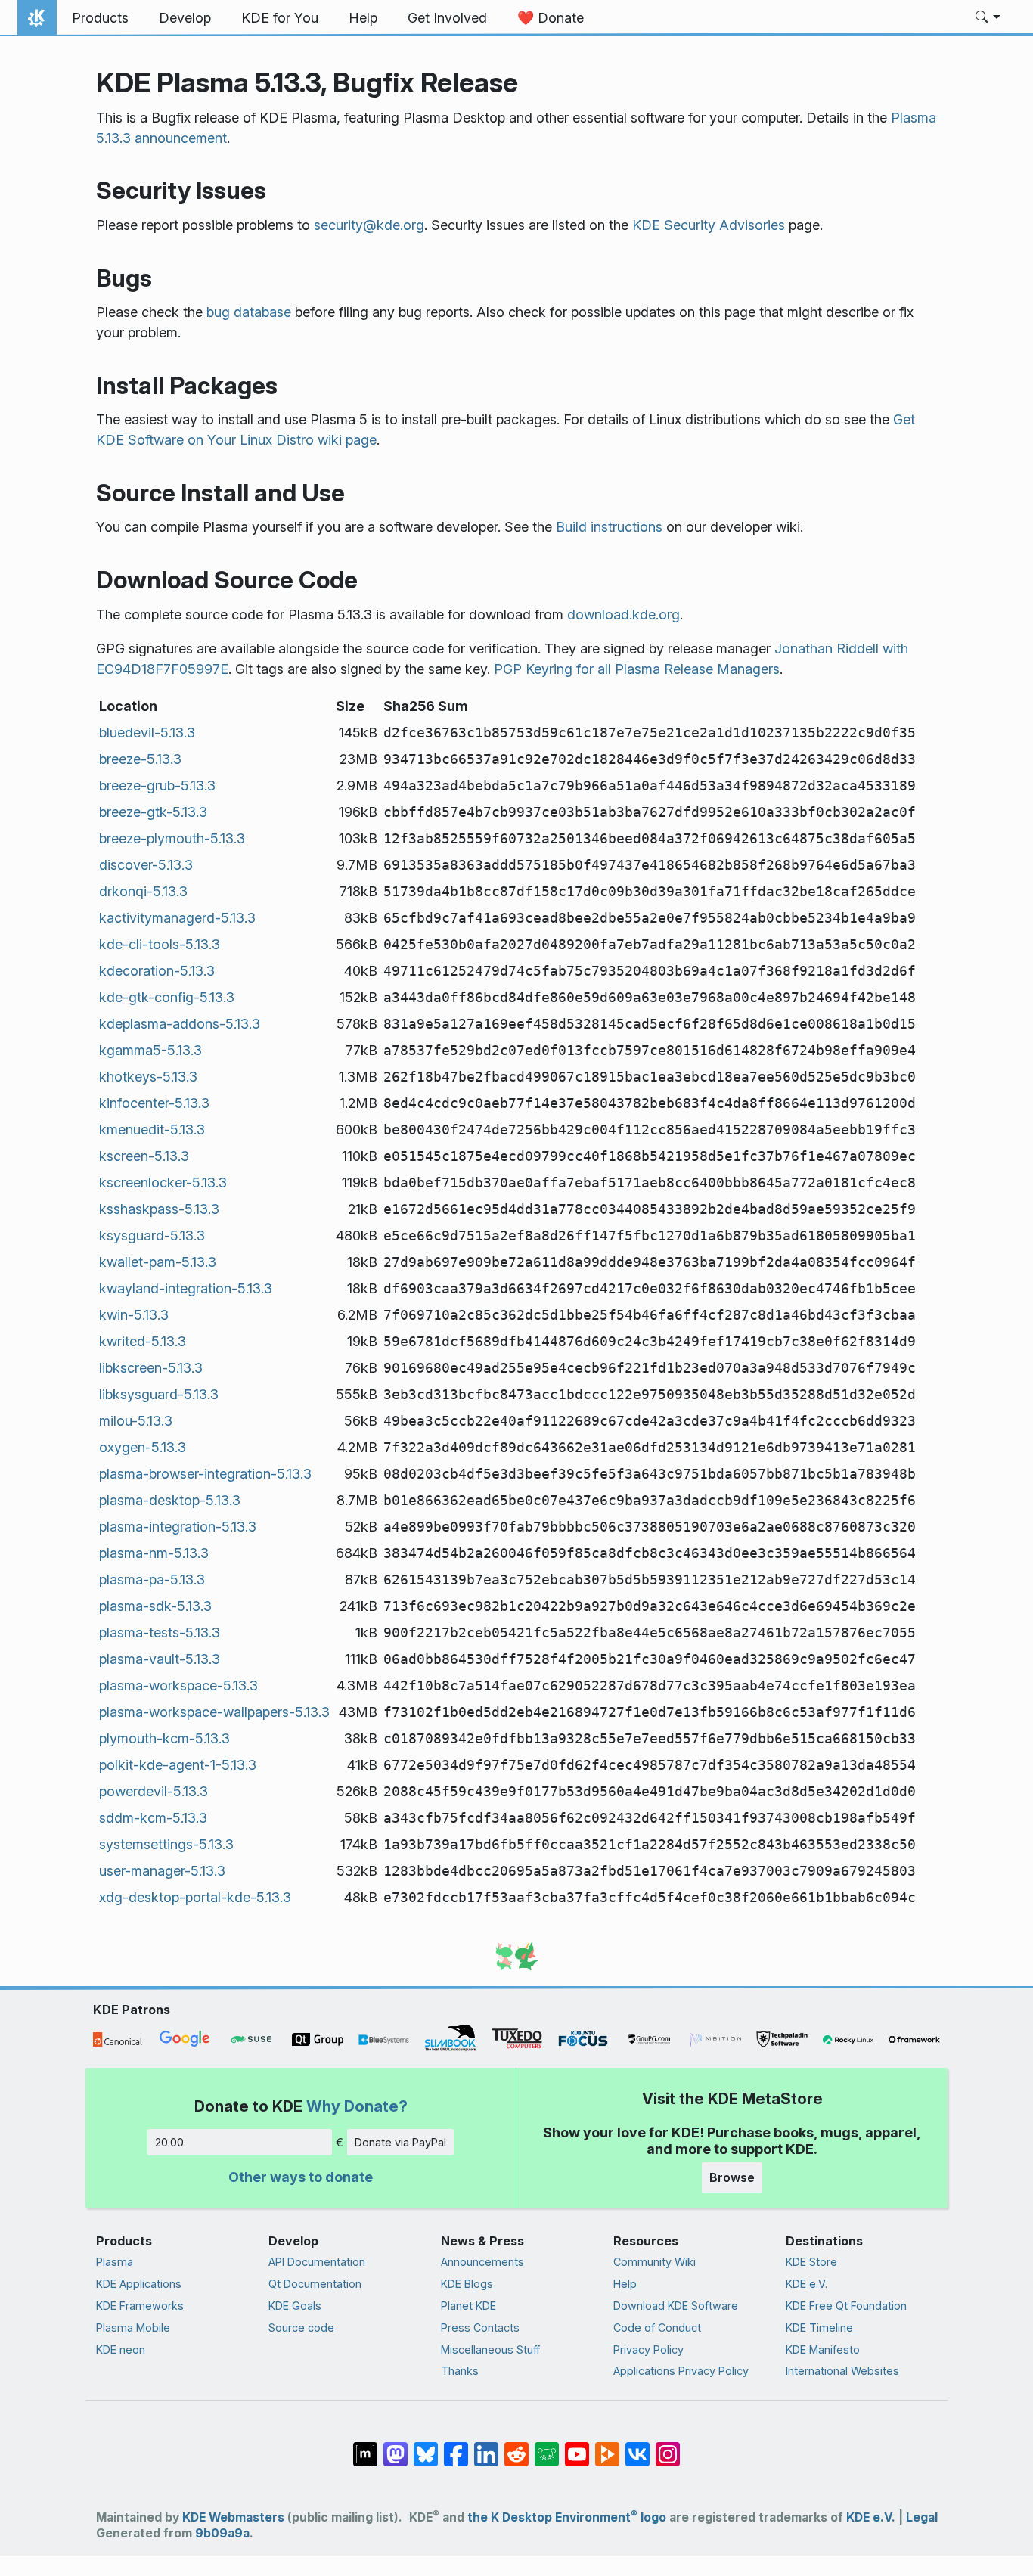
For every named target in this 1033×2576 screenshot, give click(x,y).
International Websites (842, 2371)
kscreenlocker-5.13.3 (163, 1182)
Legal (922, 2517)
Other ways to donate (301, 2177)
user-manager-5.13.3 (162, 1871)
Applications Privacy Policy (681, 2371)
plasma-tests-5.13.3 (160, 1633)
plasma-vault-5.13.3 (160, 1659)
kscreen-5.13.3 (144, 1156)
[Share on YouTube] (577, 2447)
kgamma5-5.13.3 (150, 1050)
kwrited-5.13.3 (143, 1341)
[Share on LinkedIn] (486, 2447)
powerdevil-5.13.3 (154, 1791)
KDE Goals (295, 2306)
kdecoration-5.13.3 (157, 971)
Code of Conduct (657, 2328)
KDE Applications (139, 2284)
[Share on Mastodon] (396, 2447)
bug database (249, 312)
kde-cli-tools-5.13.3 (160, 944)
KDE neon (121, 2349)
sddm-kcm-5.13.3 (153, 1818)
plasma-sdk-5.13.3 (155, 1606)
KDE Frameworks (140, 2306)
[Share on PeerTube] (607, 2447)
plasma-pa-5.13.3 (152, 1580)
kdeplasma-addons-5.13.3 (180, 1024)
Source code (301, 2328)
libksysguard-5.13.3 (159, 1394)
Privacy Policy (648, 2349)
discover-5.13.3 (146, 865)
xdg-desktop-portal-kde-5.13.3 (195, 1897)
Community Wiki (655, 2262)
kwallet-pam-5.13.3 (158, 1262)
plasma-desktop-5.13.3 (170, 1500)
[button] (988, 18)
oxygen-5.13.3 (143, 1447)
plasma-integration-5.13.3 (178, 1527)
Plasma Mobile (133, 2328)
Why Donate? (357, 2106)
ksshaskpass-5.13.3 (159, 1209)
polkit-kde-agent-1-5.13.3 (178, 1765)
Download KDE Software (676, 2306)
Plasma (115, 2262)
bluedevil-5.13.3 (147, 732)
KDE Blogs (467, 2284)
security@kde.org (369, 225)
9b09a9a (222, 2533)
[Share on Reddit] (516, 2447)
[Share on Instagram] (668, 2447)
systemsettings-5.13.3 (166, 1844)
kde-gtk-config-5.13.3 (167, 997)
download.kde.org (624, 615)
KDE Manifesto (823, 2349)
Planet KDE (468, 2306)
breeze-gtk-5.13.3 (153, 812)
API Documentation (317, 2262)
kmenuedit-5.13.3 (152, 1130)
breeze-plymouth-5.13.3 (172, 838)
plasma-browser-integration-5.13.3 (205, 1474)
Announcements (482, 2262)
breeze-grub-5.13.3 (157, 785)
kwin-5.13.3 (134, 1315)
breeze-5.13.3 (140, 759)
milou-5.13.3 (136, 1421)
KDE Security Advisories (709, 225)
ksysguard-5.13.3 (152, 1235)
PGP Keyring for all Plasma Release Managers (637, 669)
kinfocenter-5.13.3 (154, 1103)
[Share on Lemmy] (547, 2447)
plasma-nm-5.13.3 (154, 1553)
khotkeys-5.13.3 (148, 1077)
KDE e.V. (807, 2284)
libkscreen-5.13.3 (151, 1368)
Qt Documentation (315, 2284)
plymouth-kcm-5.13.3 (164, 1738)
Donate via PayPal (400, 2142)
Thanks (460, 2371)
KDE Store (811, 2262)
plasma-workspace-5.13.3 (178, 1685)
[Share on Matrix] (365, 2447)
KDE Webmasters (233, 2517)
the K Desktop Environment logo (567, 2517)
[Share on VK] (637, 2447)
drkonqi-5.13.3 (143, 891)
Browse (732, 2177)
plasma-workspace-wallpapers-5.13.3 (214, 1712)
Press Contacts (480, 2328)
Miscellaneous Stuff (490, 2349)
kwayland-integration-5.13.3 (186, 1288)
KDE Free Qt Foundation (846, 2306)
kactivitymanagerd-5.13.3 (177, 918)
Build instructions (609, 527)
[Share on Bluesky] (426, 2447)
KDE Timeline (819, 2328)
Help (625, 2284)
